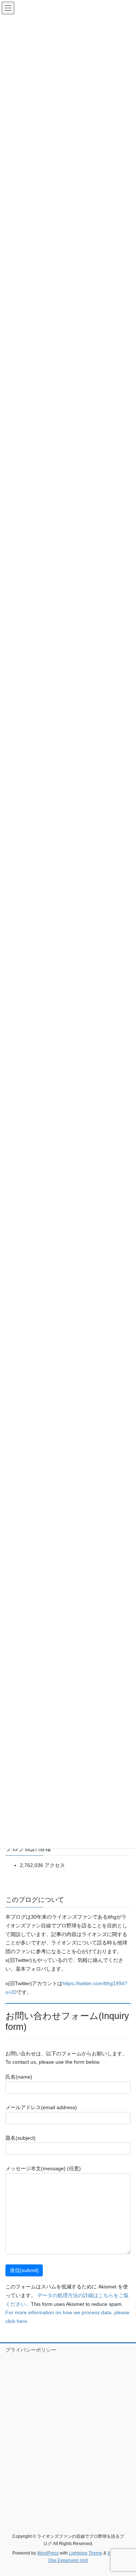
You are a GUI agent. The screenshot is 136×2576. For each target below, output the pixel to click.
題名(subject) (20, 2138)
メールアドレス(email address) (41, 2107)
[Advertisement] (68, 2435)
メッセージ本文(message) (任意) (43, 2168)
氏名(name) (19, 2077)
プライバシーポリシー (31, 2350)
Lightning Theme (86, 2553)
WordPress (48, 2553)
